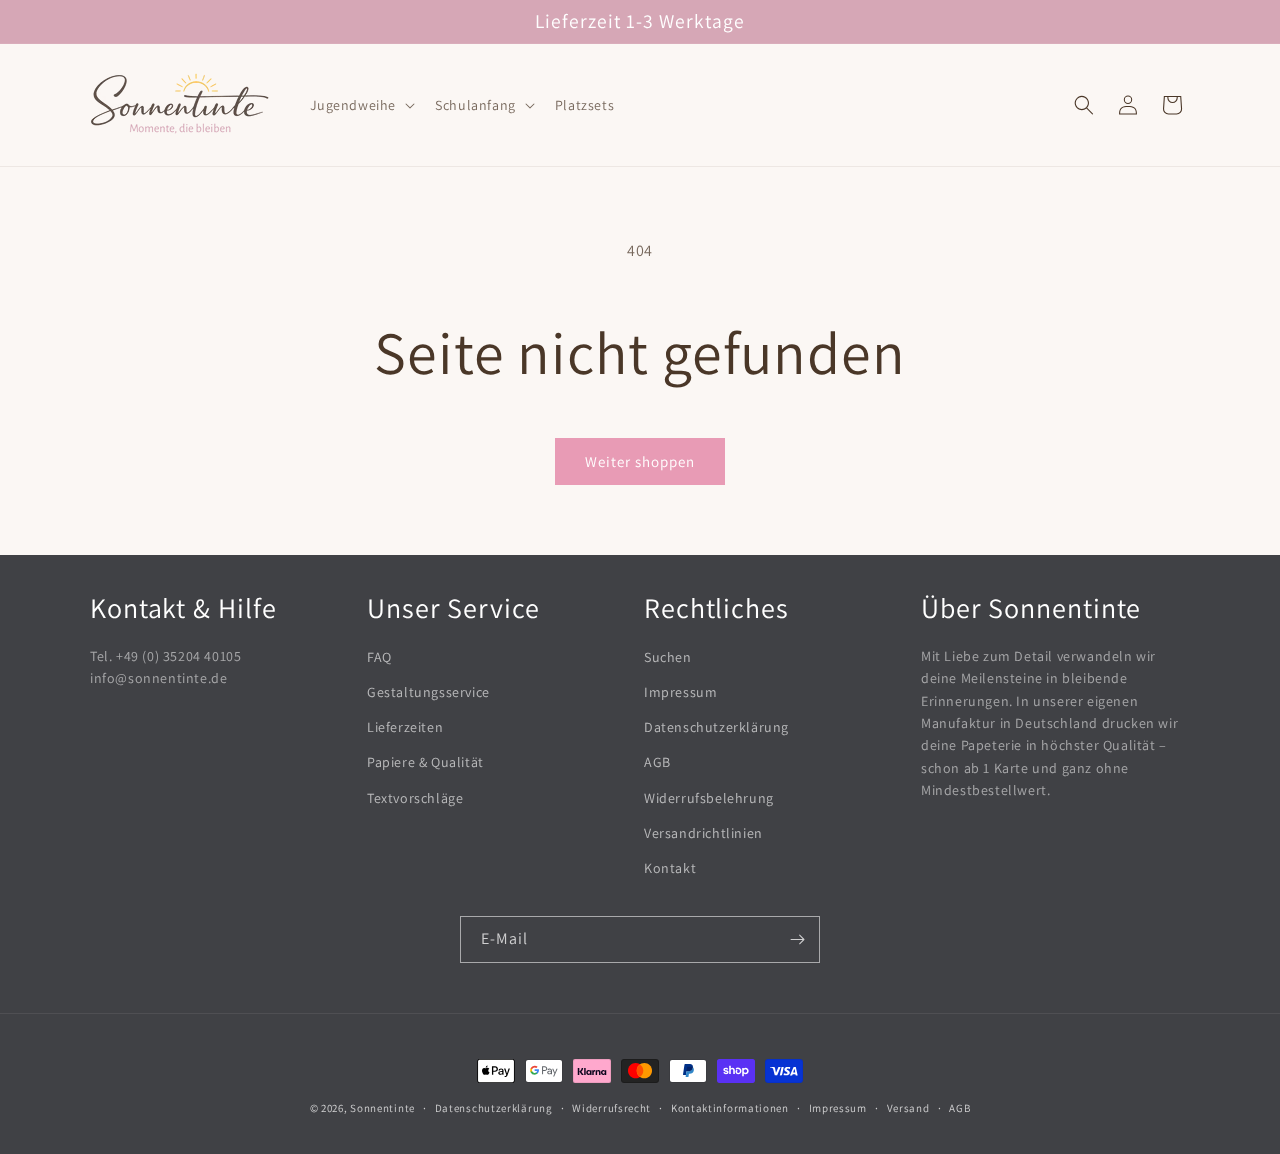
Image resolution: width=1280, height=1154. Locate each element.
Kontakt (670, 868)
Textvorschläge (415, 798)
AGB (657, 762)
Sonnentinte (382, 1108)
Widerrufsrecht (611, 1108)
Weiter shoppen (640, 461)
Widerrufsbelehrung (709, 798)
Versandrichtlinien (703, 833)
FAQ (379, 657)
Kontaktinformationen (730, 1108)
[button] (361, 105)
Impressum (680, 692)
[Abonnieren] (797, 939)
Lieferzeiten (405, 727)
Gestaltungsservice (428, 692)
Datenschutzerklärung (716, 727)
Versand (908, 1108)
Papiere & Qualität (425, 762)
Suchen (668, 657)
